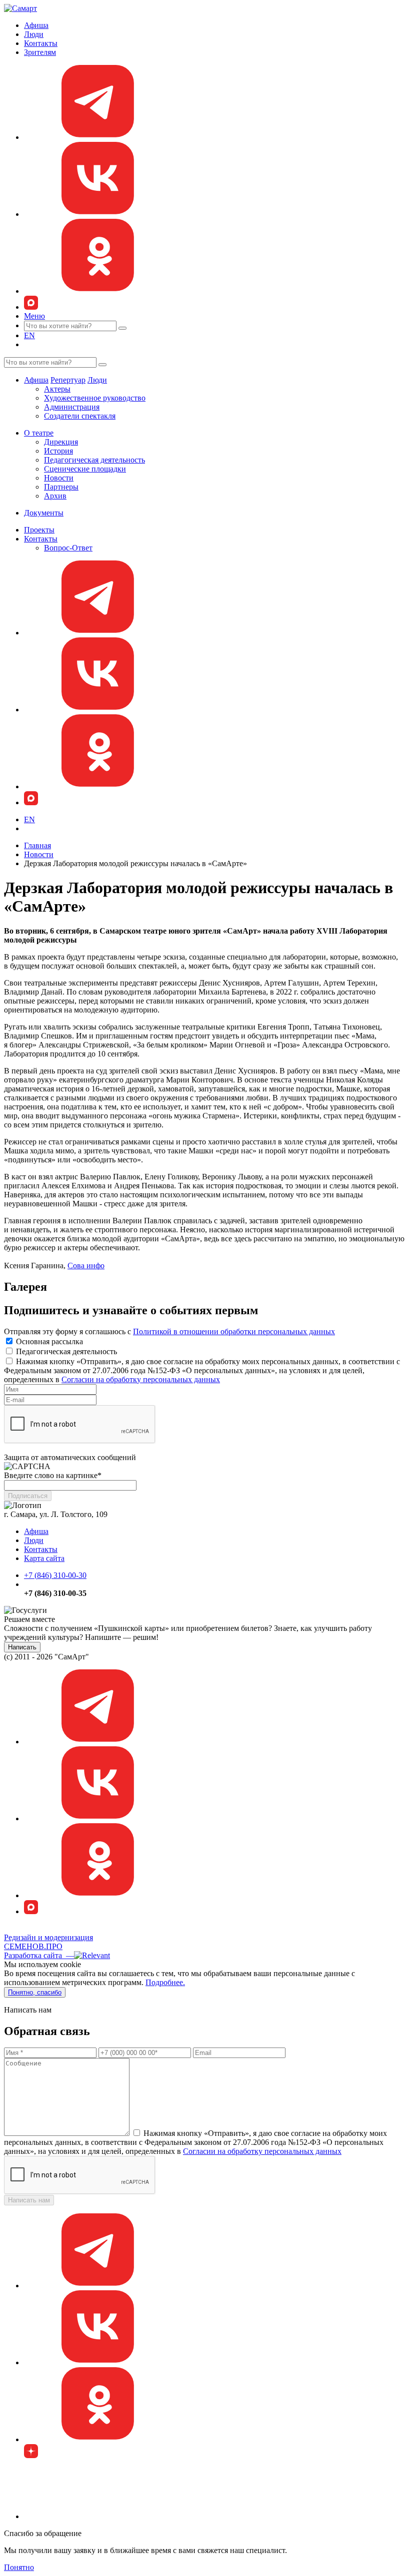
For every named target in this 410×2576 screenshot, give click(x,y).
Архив (55, 496)
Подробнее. (165, 1982)
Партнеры (61, 487)
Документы (44, 513)
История (58, 451)
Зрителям (40, 52)
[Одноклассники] (99, 291)
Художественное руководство (95, 398)
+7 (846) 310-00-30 (55, 1575)
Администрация (72, 407)
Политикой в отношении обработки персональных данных (234, 1331)
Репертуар (68, 380)
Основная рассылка (49, 1341)
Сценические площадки (85, 469)
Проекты (39, 530)
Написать (22, 1647)
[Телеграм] (99, 137)
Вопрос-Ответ (68, 548)
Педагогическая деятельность (94, 460)
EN (29, 335)
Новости (59, 478)
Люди (34, 34)
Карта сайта (44, 1558)
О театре (39, 433)
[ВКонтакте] (99, 214)
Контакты (41, 43)
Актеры (57, 389)
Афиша (36, 25)
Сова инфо (86, 1266)
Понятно (19, 2567)
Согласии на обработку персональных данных (141, 1379)
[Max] (31, 307)
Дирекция (61, 442)
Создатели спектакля (80, 416)
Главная (37, 845)
